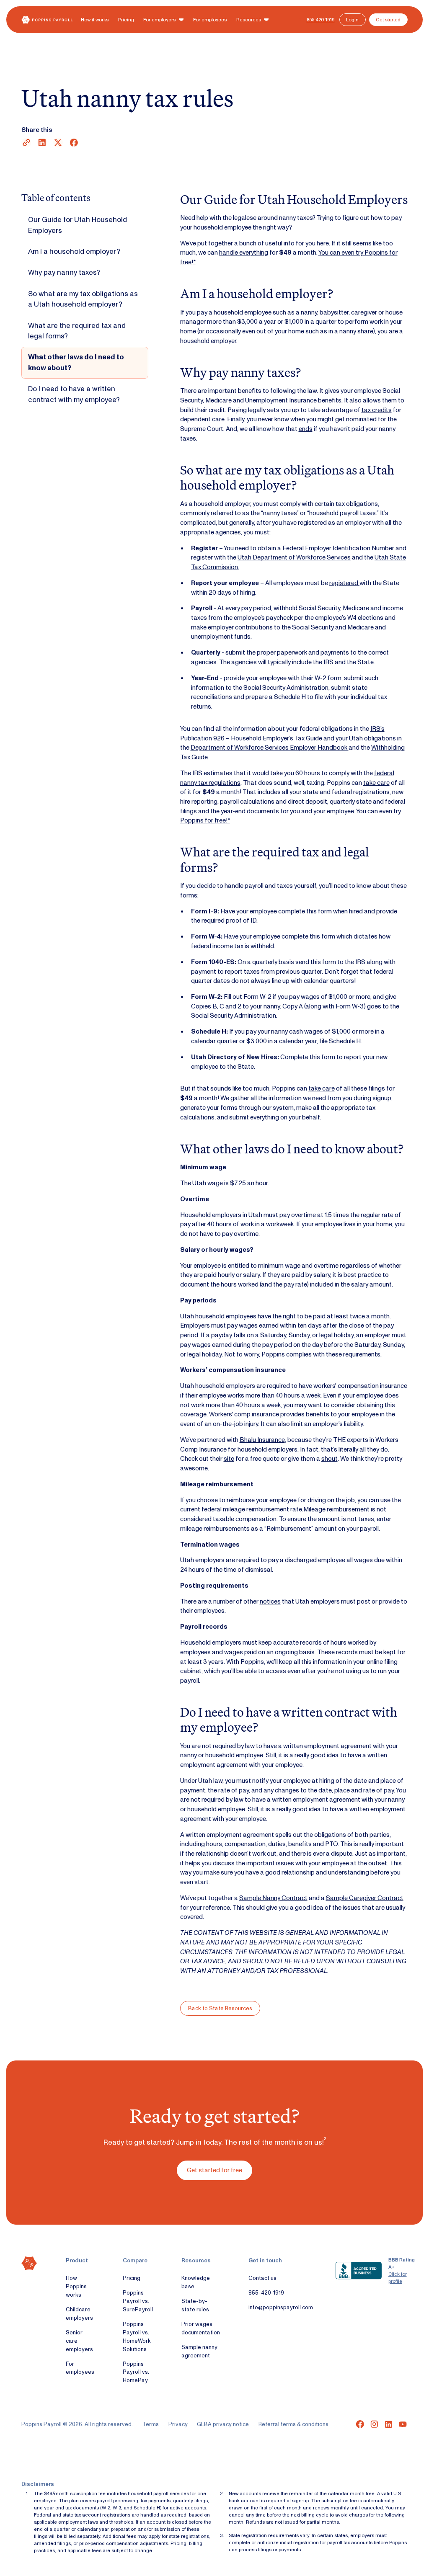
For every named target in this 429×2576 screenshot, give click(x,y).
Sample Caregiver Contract (365, 1898)
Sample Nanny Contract (273, 1898)
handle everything (244, 253)
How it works (95, 20)
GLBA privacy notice (223, 2424)
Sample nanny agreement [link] (199, 2351)
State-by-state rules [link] (195, 2305)
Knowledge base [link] (196, 2282)
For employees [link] (80, 2368)
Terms (151, 2424)
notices (270, 1601)
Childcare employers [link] (79, 2313)
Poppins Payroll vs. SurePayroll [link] (138, 2301)
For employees (210, 20)
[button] (164, 20)
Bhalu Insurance (262, 1440)
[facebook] (360, 2424)
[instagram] (374, 2424)
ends (306, 429)
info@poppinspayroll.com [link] (281, 2307)
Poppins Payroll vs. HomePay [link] (136, 2372)
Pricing (126, 20)
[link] (318, 20)
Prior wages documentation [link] (201, 2328)
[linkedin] (389, 2424)
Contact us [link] (262, 2278)
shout (330, 1459)
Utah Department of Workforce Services (294, 557)
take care (376, 783)
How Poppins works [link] (76, 2286)
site (229, 1459)
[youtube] (403, 2424)
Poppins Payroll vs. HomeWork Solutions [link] (137, 2336)
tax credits (377, 410)
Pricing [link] (132, 2278)
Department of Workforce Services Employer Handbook (270, 748)
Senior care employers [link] (79, 2341)
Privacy (178, 2424)
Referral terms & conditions (293, 2424)
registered (344, 583)
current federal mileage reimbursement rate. (242, 1509)
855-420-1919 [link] (266, 2292)
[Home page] (47, 20)
